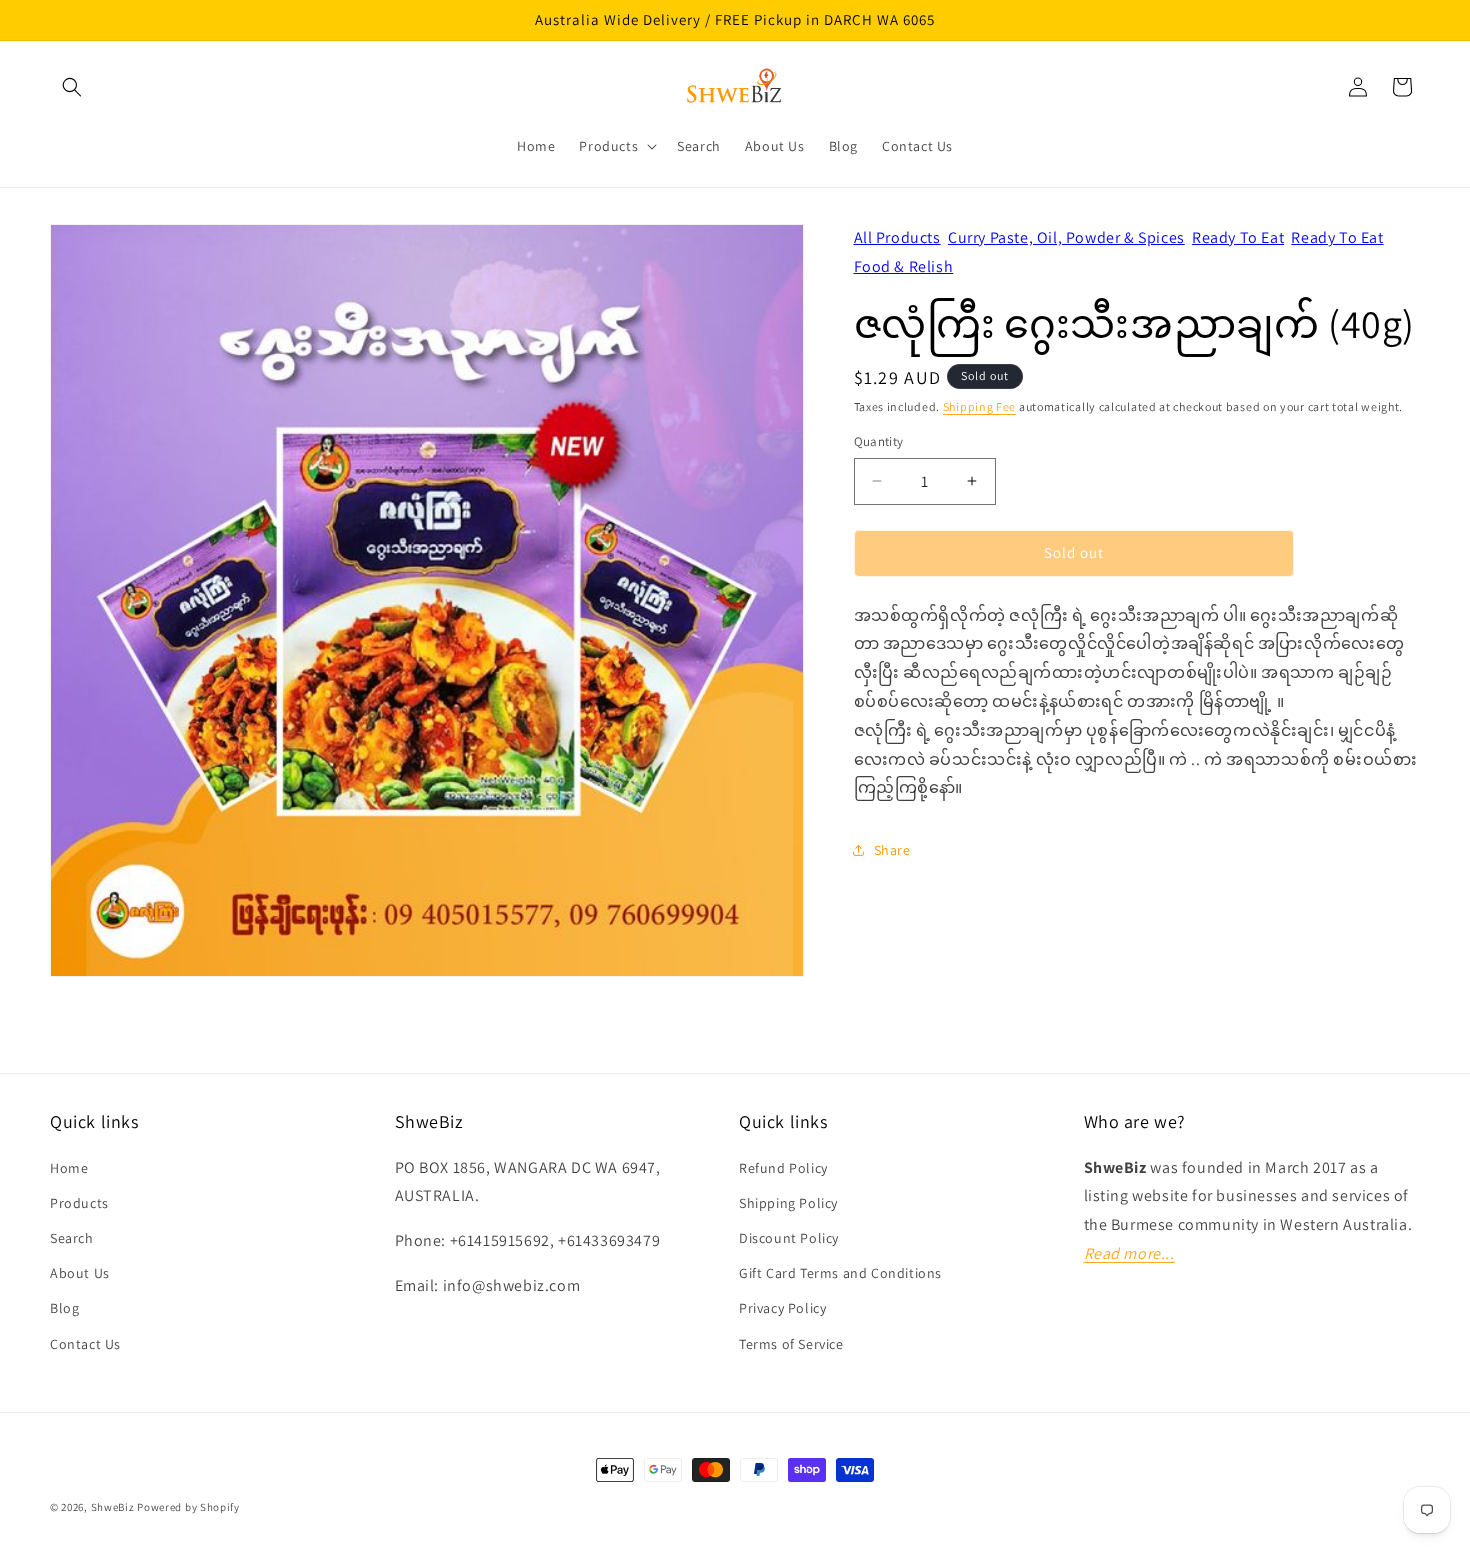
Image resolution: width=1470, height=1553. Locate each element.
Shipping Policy (788, 1203)
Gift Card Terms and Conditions (840, 1273)
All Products (897, 237)
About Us (80, 1273)
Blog (64, 1308)
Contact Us (85, 1344)
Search (72, 1238)
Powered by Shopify (188, 1507)
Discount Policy (789, 1238)
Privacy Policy (782, 1308)
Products (79, 1203)
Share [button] (892, 849)
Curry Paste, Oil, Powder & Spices (1066, 237)
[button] (72, 87)
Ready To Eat (1238, 237)
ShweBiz (113, 1507)
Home (69, 1168)
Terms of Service (791, 1344)
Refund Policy (783, 1168)
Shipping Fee (979, 405)
